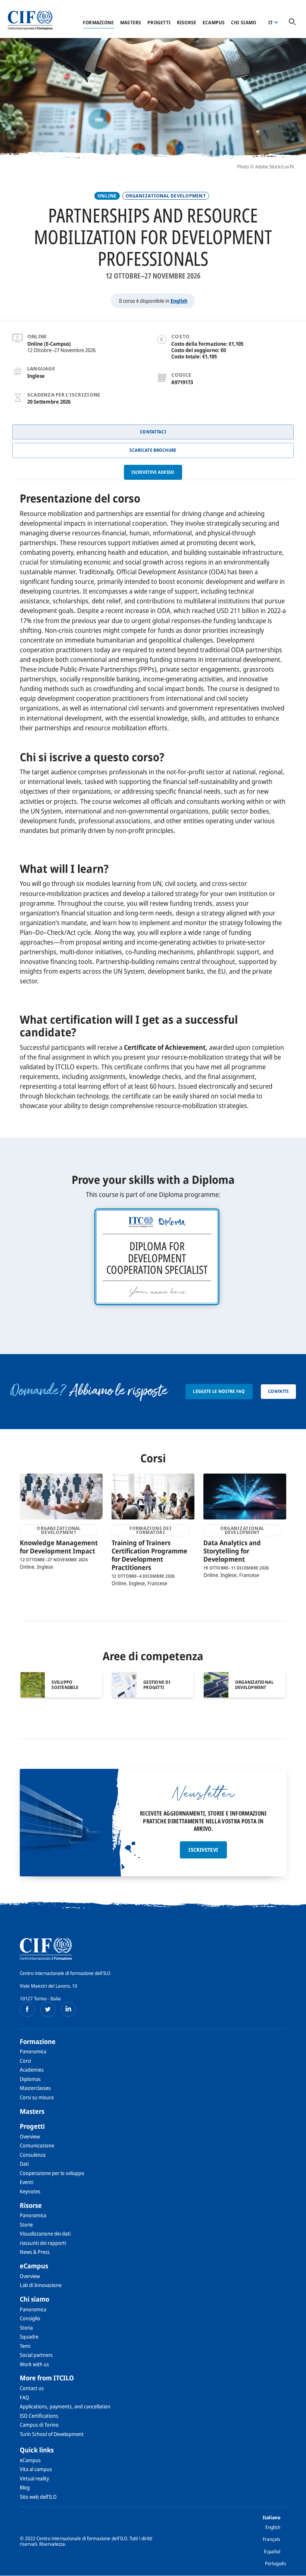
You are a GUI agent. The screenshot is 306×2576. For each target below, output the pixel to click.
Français (271, 2539)
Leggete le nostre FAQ (219, 1391)
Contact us (32, 2388)
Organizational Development (166, 196)
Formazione (99, 22)
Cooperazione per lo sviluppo (52, 2173)
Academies (32, 2070)
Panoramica (33, 2051)
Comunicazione (37, 2145)
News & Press (35, 2252)
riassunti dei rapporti (43, 2243)
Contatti (278, 1391)
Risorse (187, 22)
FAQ (24, 2397)
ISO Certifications (39, 2416)
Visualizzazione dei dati (45, 2233)
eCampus (214, 22)
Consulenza (33, 2155)
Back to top (288, 2566)
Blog (25, 2487)
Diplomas (30, 2079)
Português (276, 2563)
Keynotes (30, 2191)
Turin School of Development (52, 2434)
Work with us (34, 2364)
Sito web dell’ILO (38, 2497)
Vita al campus (36, 2469)
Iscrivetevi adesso (153, 472)
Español (272, 2551)
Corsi (25, 2061)
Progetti (159, 22)
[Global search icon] (292, 22)
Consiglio (30, 2318)
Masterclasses (35, 2088)
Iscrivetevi (203, 1850)
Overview (30, 2136)
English (179, 301)
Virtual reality (34, 2478)
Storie (26, 2225)
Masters (131, 22)
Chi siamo (243, 22)
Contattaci (153, 432)
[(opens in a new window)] (27, 2009)
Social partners (36, 2355)
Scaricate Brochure (153, 450)
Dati (24, 2164)
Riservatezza (52, 2544)
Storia (26, 2328)
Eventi (26, 2182)
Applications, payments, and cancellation (65, 2406)
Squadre (29, 2337)
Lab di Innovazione (41, 2285)
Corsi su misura (37, 2097)
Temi (25, 2346)
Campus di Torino (39, 2425)
